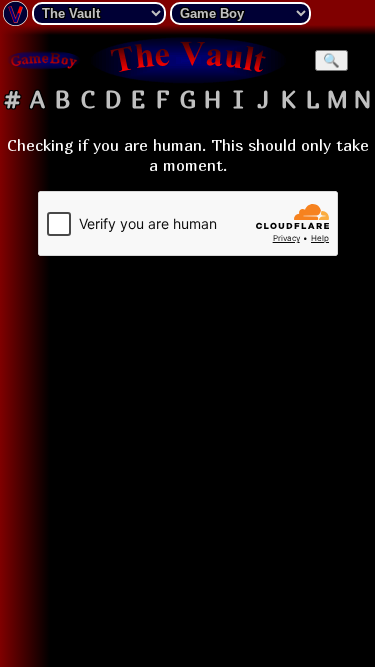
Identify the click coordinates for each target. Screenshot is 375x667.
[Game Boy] (44, 60)
